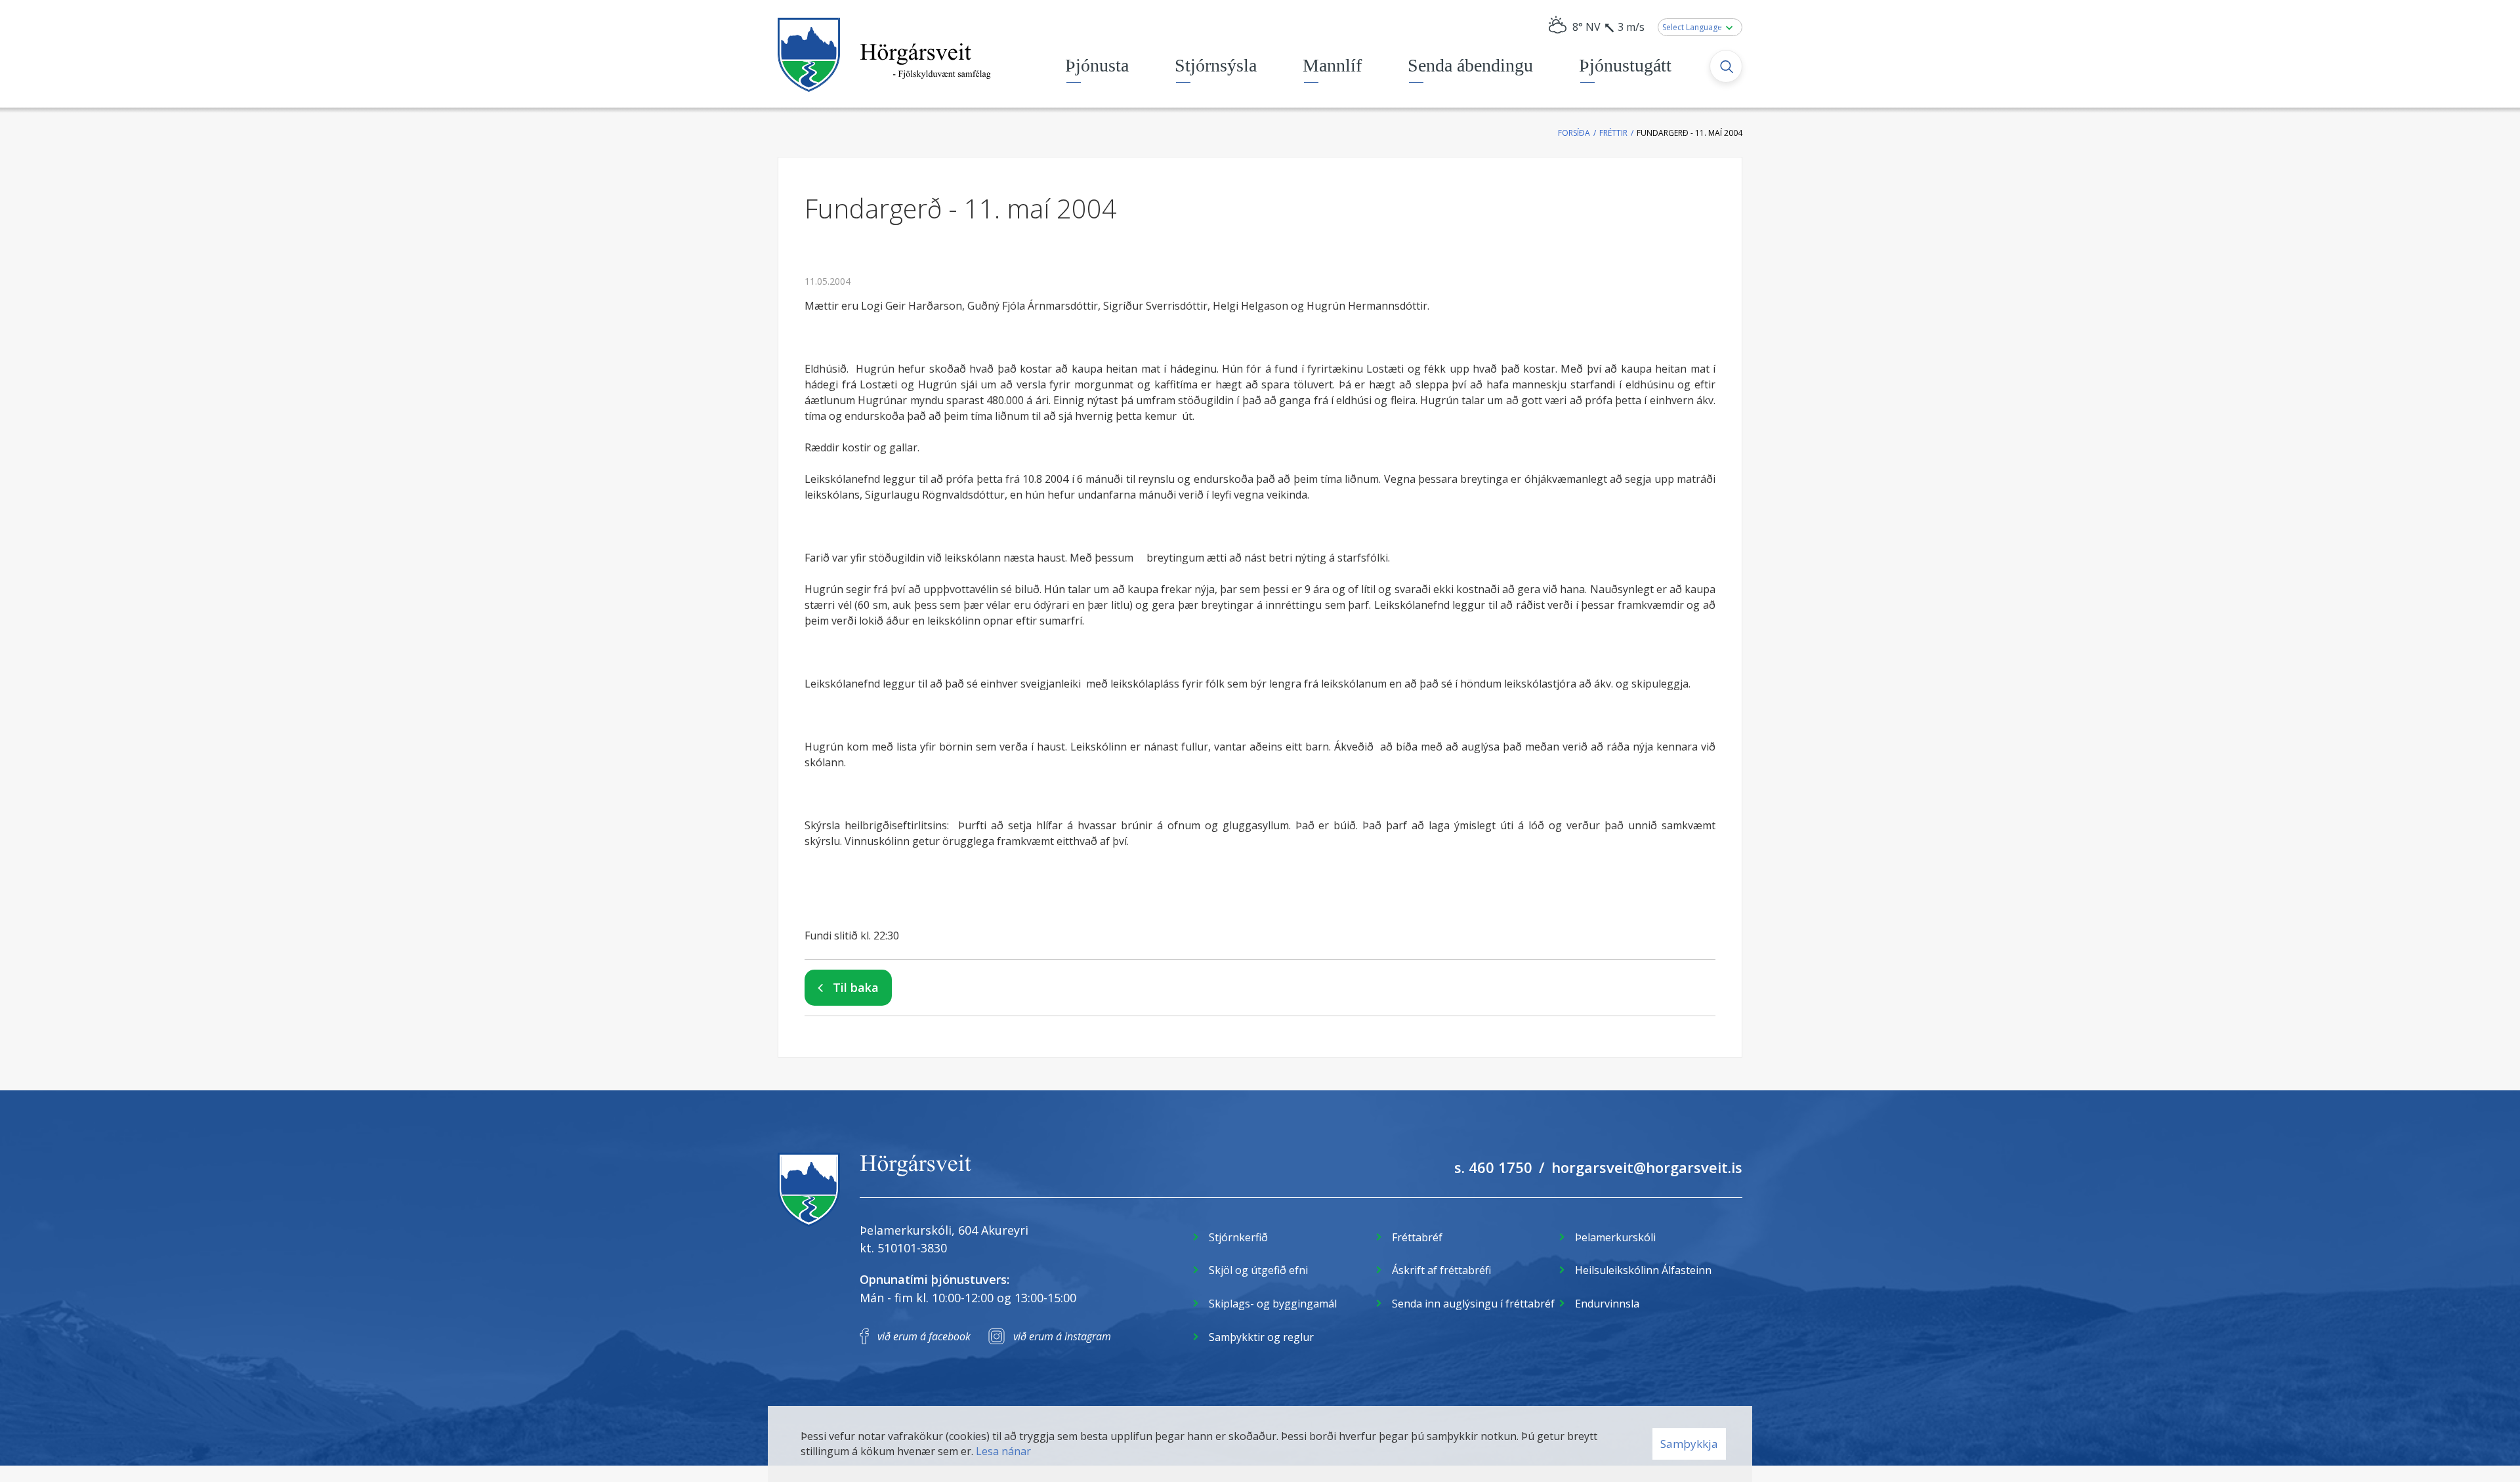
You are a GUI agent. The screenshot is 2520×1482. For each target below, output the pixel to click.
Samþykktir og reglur (1261, 1337)
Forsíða (1574, 133)
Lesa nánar (1003, 1451)
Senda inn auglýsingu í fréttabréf (1473, 1304)
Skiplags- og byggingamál (1273, 1304)
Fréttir (1613, 133)
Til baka (856, 987)
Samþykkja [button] (1689, 1444)
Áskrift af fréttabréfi (1441, 1270)
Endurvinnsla (1607, 1304)
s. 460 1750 (1493, 1167)
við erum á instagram (1062, 1336)
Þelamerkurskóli (1615, 1237)
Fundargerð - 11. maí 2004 (1690, 133)
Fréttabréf (1417, 1237)
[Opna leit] (1726, 66)
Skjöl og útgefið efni (1258, 1270)
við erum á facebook (924, 1336)
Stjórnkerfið (1238, 1237)
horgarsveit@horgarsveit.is (1647, 1167)
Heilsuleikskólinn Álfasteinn (1643, 1270)
